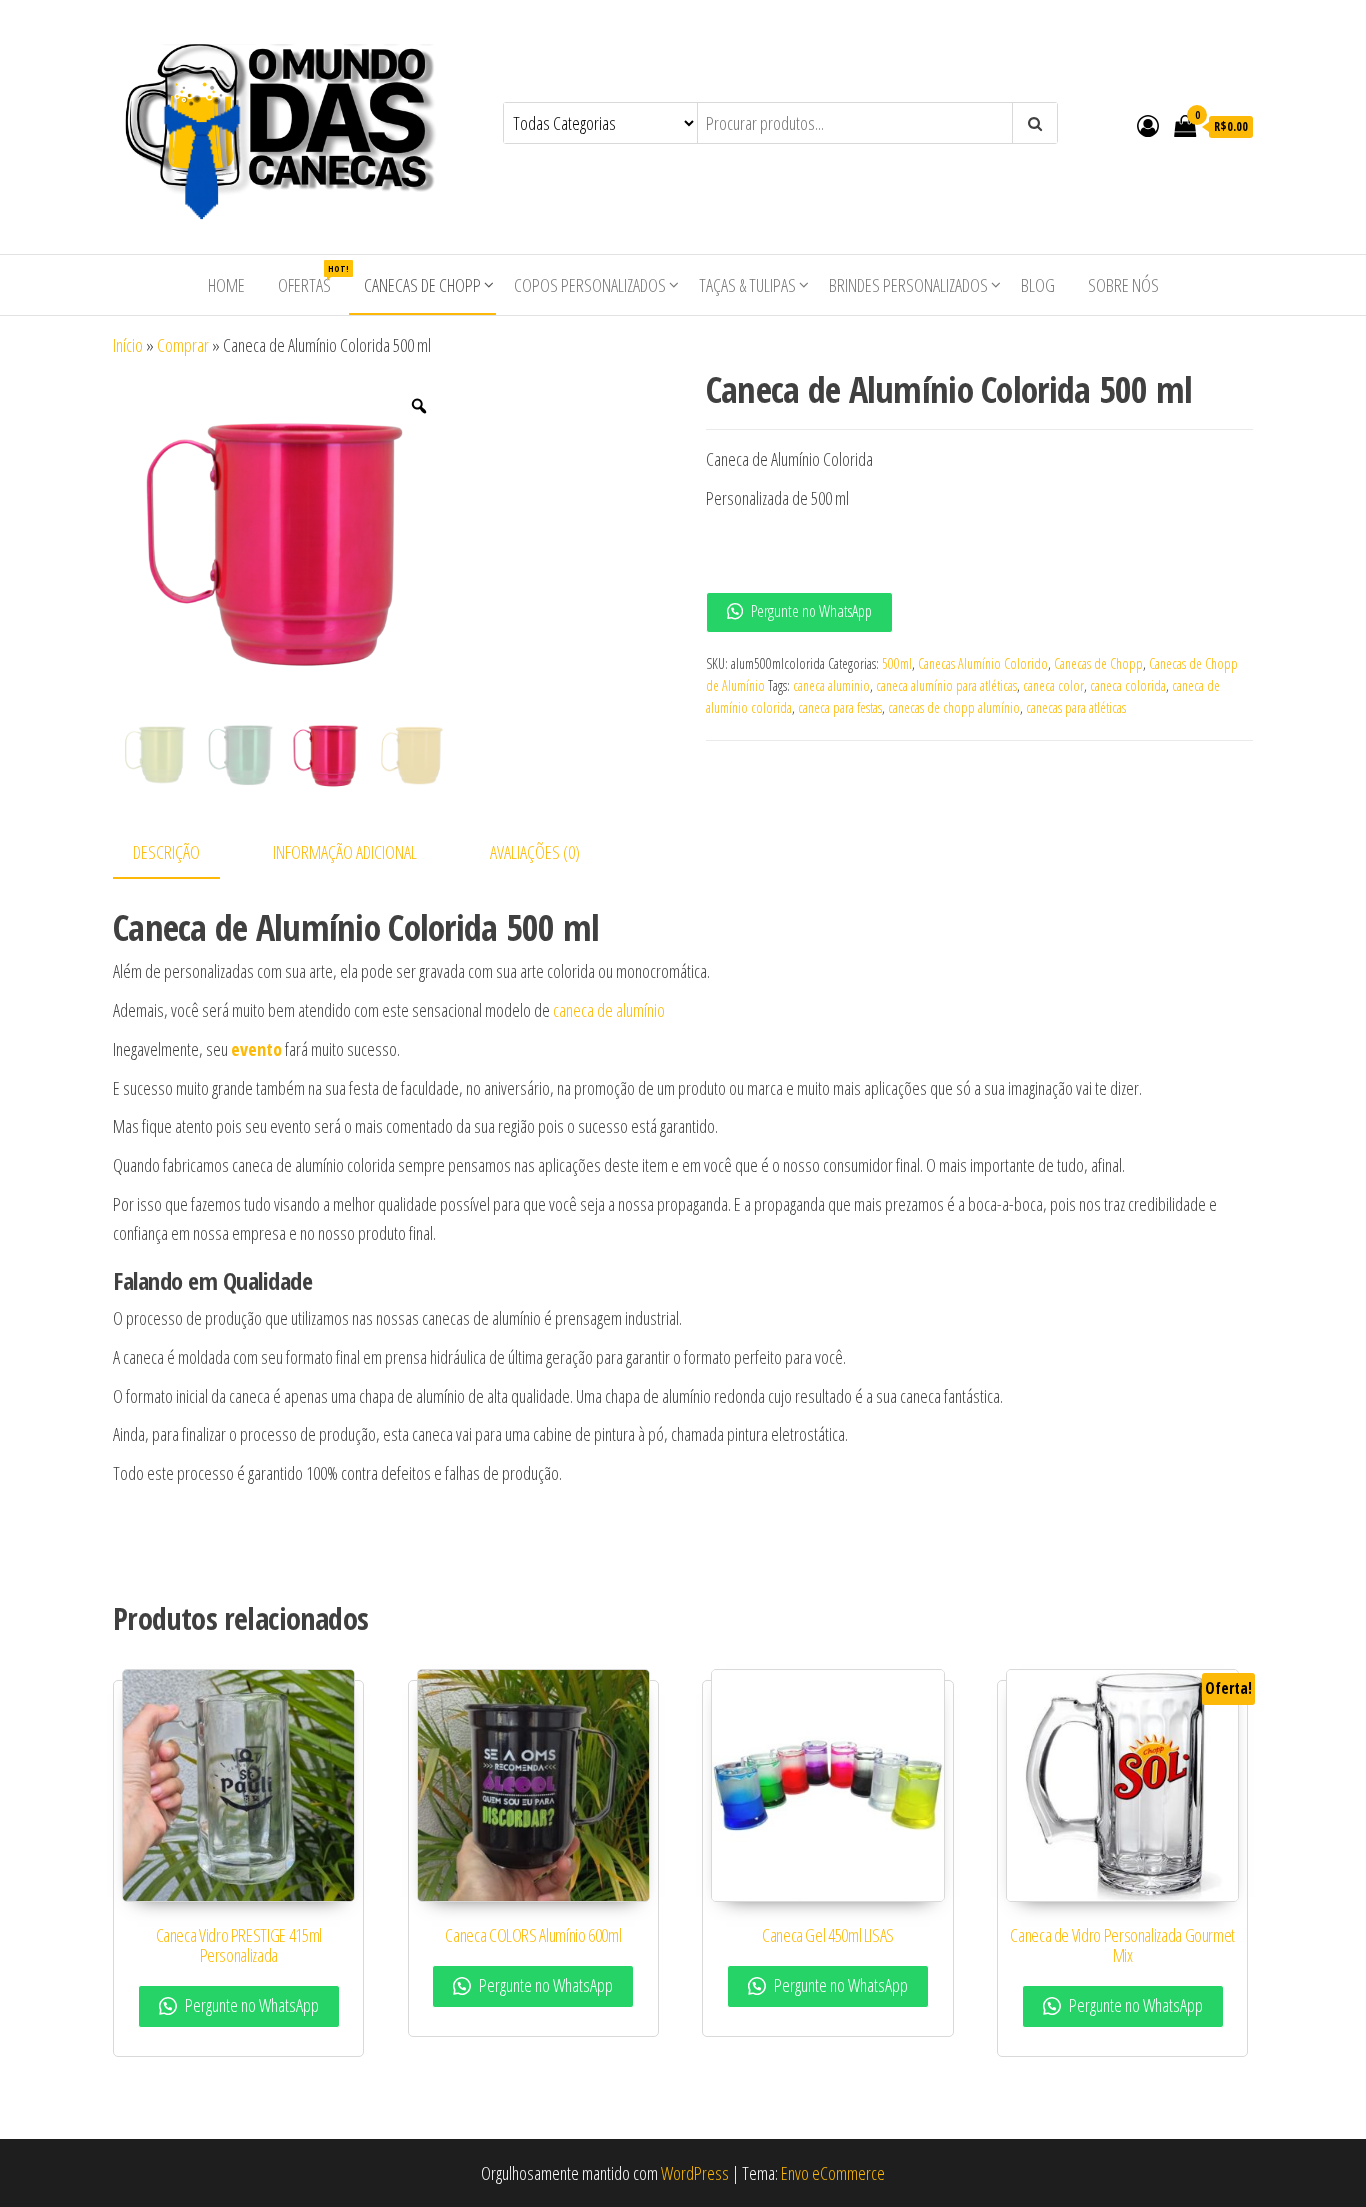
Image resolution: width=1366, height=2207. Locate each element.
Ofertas (312, 279)
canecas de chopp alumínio (954, 707)
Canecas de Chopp (422, 285)
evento (256, 1049)
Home (226, 285)
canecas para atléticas (1076, 707)
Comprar (183, 345)
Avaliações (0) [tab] (535, 852)
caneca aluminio (831, 685)
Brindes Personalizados (908, 285)
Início (128, 345)
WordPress (695, 2173)
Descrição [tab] (166, 852)
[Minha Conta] (1148, 125)
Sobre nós (1123, 285)
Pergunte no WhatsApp (810, 611)
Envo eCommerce (833, 2173)
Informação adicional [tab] (345, 852)
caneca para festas (840, 707)
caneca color (1053, 685)
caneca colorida (1128, 685)
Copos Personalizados (590, 285)
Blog (1038, 285)
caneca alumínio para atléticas (946, 685)
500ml (897, 663)
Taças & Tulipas (747, 285)
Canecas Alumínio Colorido (983, 663)
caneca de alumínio (609, 1010)
